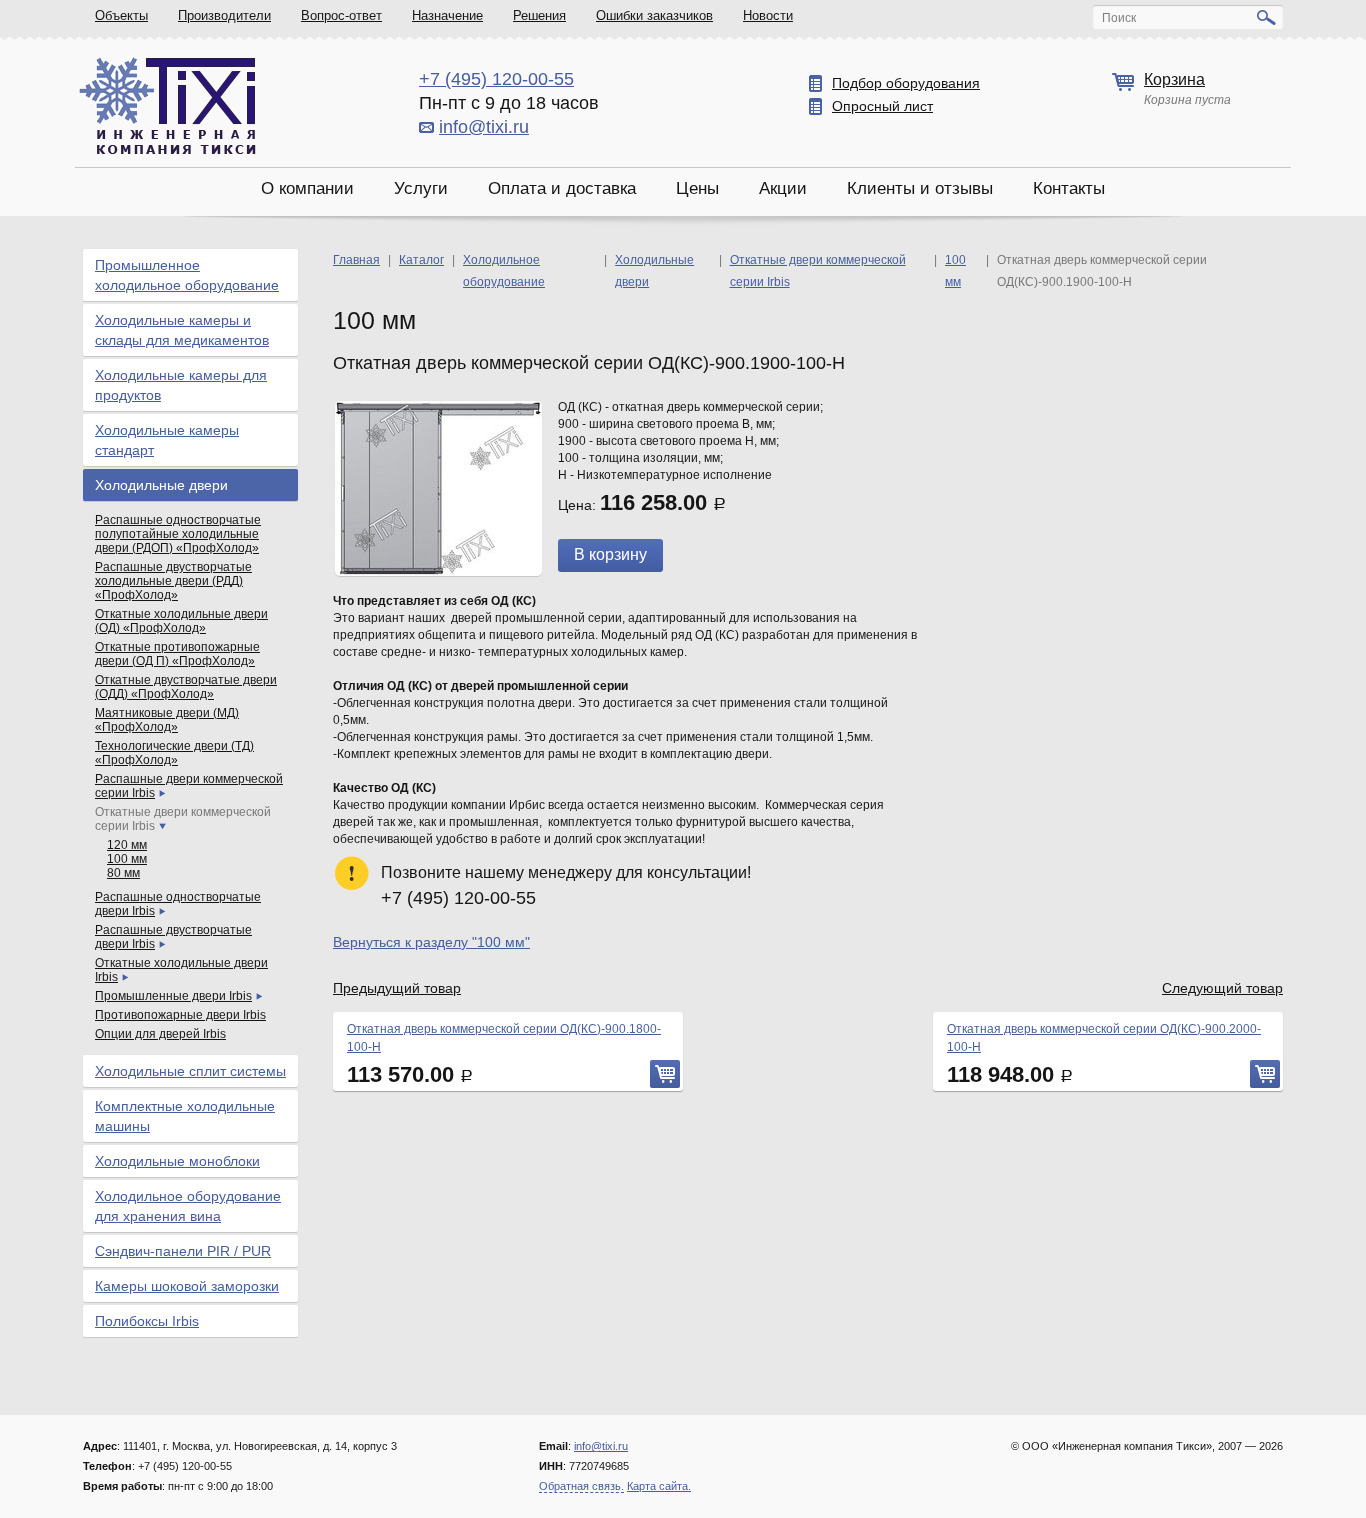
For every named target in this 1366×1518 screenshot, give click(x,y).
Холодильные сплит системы (190, 1071)
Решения (539, 15)
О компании (307, 188)
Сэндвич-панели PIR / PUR (183, 1251)
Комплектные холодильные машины (185, 1116)
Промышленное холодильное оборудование (187, 275)
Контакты (1069, 188)
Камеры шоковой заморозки (187, 1286)
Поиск (1119, 18)
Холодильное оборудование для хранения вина (188, 1206)
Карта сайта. (659, 1486)
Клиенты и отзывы (920, 188)
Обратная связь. (581, 1486)
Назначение (447, 15)
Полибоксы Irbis (147, 1321)
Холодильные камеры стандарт (167, 440)
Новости (768, 15)
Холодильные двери (161, 485)
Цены (697, 188)
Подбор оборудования (906, 83)
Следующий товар (1222, 988)
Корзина (1174, 79)
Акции (783, 188)
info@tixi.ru (484, 127)
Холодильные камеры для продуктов (181, 385)
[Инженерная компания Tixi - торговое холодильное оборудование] (167, 105)
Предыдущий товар (397, 988)
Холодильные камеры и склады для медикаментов (182, 330)
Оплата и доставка (562, 188)
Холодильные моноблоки (177, 1161)
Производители (224, 15)
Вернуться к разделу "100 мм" (431, 942)
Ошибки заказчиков (654, 15)
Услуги (421, 188)
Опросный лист (882, 106)
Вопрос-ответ (341, 15)
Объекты (121, 15)
